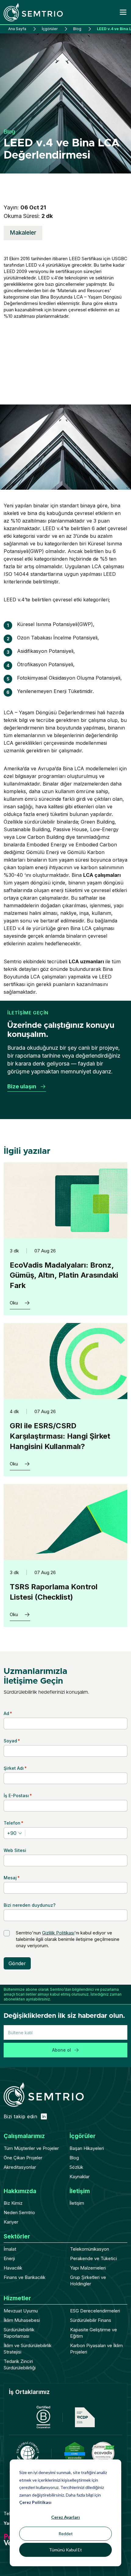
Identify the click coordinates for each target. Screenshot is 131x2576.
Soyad (12, 1741)
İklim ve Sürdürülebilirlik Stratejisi (28, 2349)
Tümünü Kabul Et (65, 2550)
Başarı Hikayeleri (87, 2148)
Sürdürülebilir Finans (91, 2320)
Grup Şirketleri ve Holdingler (88, 2280)
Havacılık (13, 2268)
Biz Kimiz (13, 2203)
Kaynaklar (80, 2177)
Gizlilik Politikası (58, 1933)
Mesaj (12, 1878)
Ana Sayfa (17, 29)
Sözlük (76, 2167)
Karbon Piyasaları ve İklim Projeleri (96, 2349)
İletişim (77, 2203)
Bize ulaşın (22, 1086)
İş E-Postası (18, 1796)
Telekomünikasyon (90, 2249)
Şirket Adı (15, 1768)
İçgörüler (50, 29)
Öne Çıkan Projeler (23, 2158)
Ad (8, 1713)
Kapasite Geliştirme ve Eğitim (94, 2333)
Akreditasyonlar (20, 2167)
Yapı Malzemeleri (88, 2268)
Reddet (66, 2534)
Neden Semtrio (19, 2212)
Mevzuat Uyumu (21, 2311)
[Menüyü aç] (123, 12)
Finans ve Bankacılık (25, 2277)
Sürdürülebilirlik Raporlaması (19, 2333)
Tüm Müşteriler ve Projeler (31, 2148)
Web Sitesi (15, 1850)
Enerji (9, 2258)
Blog (77, 29)
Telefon (14, 1823)
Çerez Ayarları (65, 2517)
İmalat (10, 2249)
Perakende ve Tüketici (94, 2258)
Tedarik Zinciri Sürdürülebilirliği (20, 2364)
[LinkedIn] (44, 2116)
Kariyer (11, 2222)
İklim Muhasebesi (22, 2320)
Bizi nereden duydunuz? (30, 1905)
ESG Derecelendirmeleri (95, 2311)
